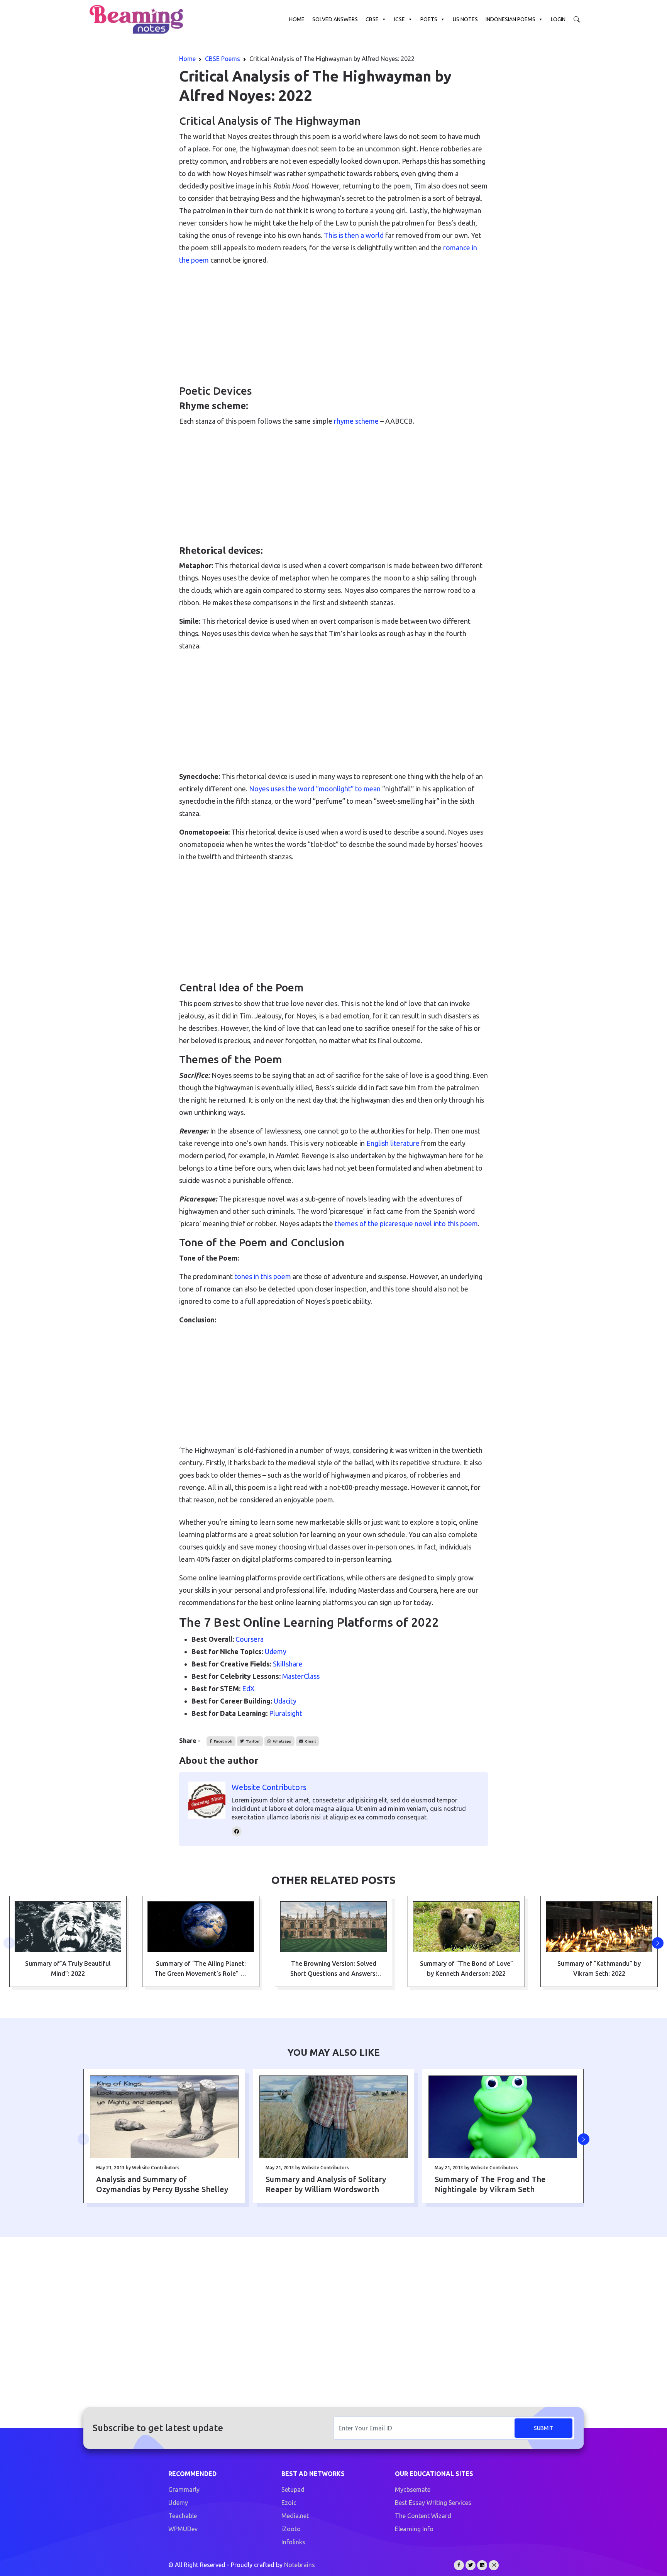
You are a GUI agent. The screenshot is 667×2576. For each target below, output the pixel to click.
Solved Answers (335, 19)
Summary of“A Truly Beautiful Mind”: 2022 (68, 1968)
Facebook (223, 1741)
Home (297, 19)
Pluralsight (286, 1713)
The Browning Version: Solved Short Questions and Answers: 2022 (334, 1969)
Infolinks (293, 2542)
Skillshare (288, 1664)
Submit (543, 2428)
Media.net (295, 2516)
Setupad (293, 2489)
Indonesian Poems (510, 19)
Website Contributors (269, 1787)
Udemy (276, 1651)
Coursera (250, 1639)
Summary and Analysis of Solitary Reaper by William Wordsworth (326, 2184)
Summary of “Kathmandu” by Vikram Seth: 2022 (599, 1968)
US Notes (465, 19)
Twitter (252, 1741)
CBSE (372, 19)
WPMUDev (183, 2529)
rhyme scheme (356, 421)
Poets (429, 19)
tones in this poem (263, 1276)
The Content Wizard (423, 2516)
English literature (393, 1143)
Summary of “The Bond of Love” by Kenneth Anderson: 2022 (466, 1968)
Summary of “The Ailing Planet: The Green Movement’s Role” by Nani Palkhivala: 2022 (201, 1969)
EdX (248, 1688)
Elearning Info (414, 2529)
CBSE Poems (223, 59)
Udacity (285, 1701)
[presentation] (9, 1943)
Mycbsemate (413, 2489)
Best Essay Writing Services (433, 2503)
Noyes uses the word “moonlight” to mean (315, 789)
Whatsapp (282, 1741)
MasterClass (301, 1676)
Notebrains (300, 2565)
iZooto (291, 2529)
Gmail (310, 1741)
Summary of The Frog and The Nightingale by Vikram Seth (490, 2184)
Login (558, 19)
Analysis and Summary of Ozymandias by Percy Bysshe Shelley (162, 2184)
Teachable (183, 2516)
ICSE (400, 19)
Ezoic (289, 2503)
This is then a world (354, 235)
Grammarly (184, 2489)
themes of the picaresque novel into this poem (406, 1224)
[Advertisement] (333, 326)
